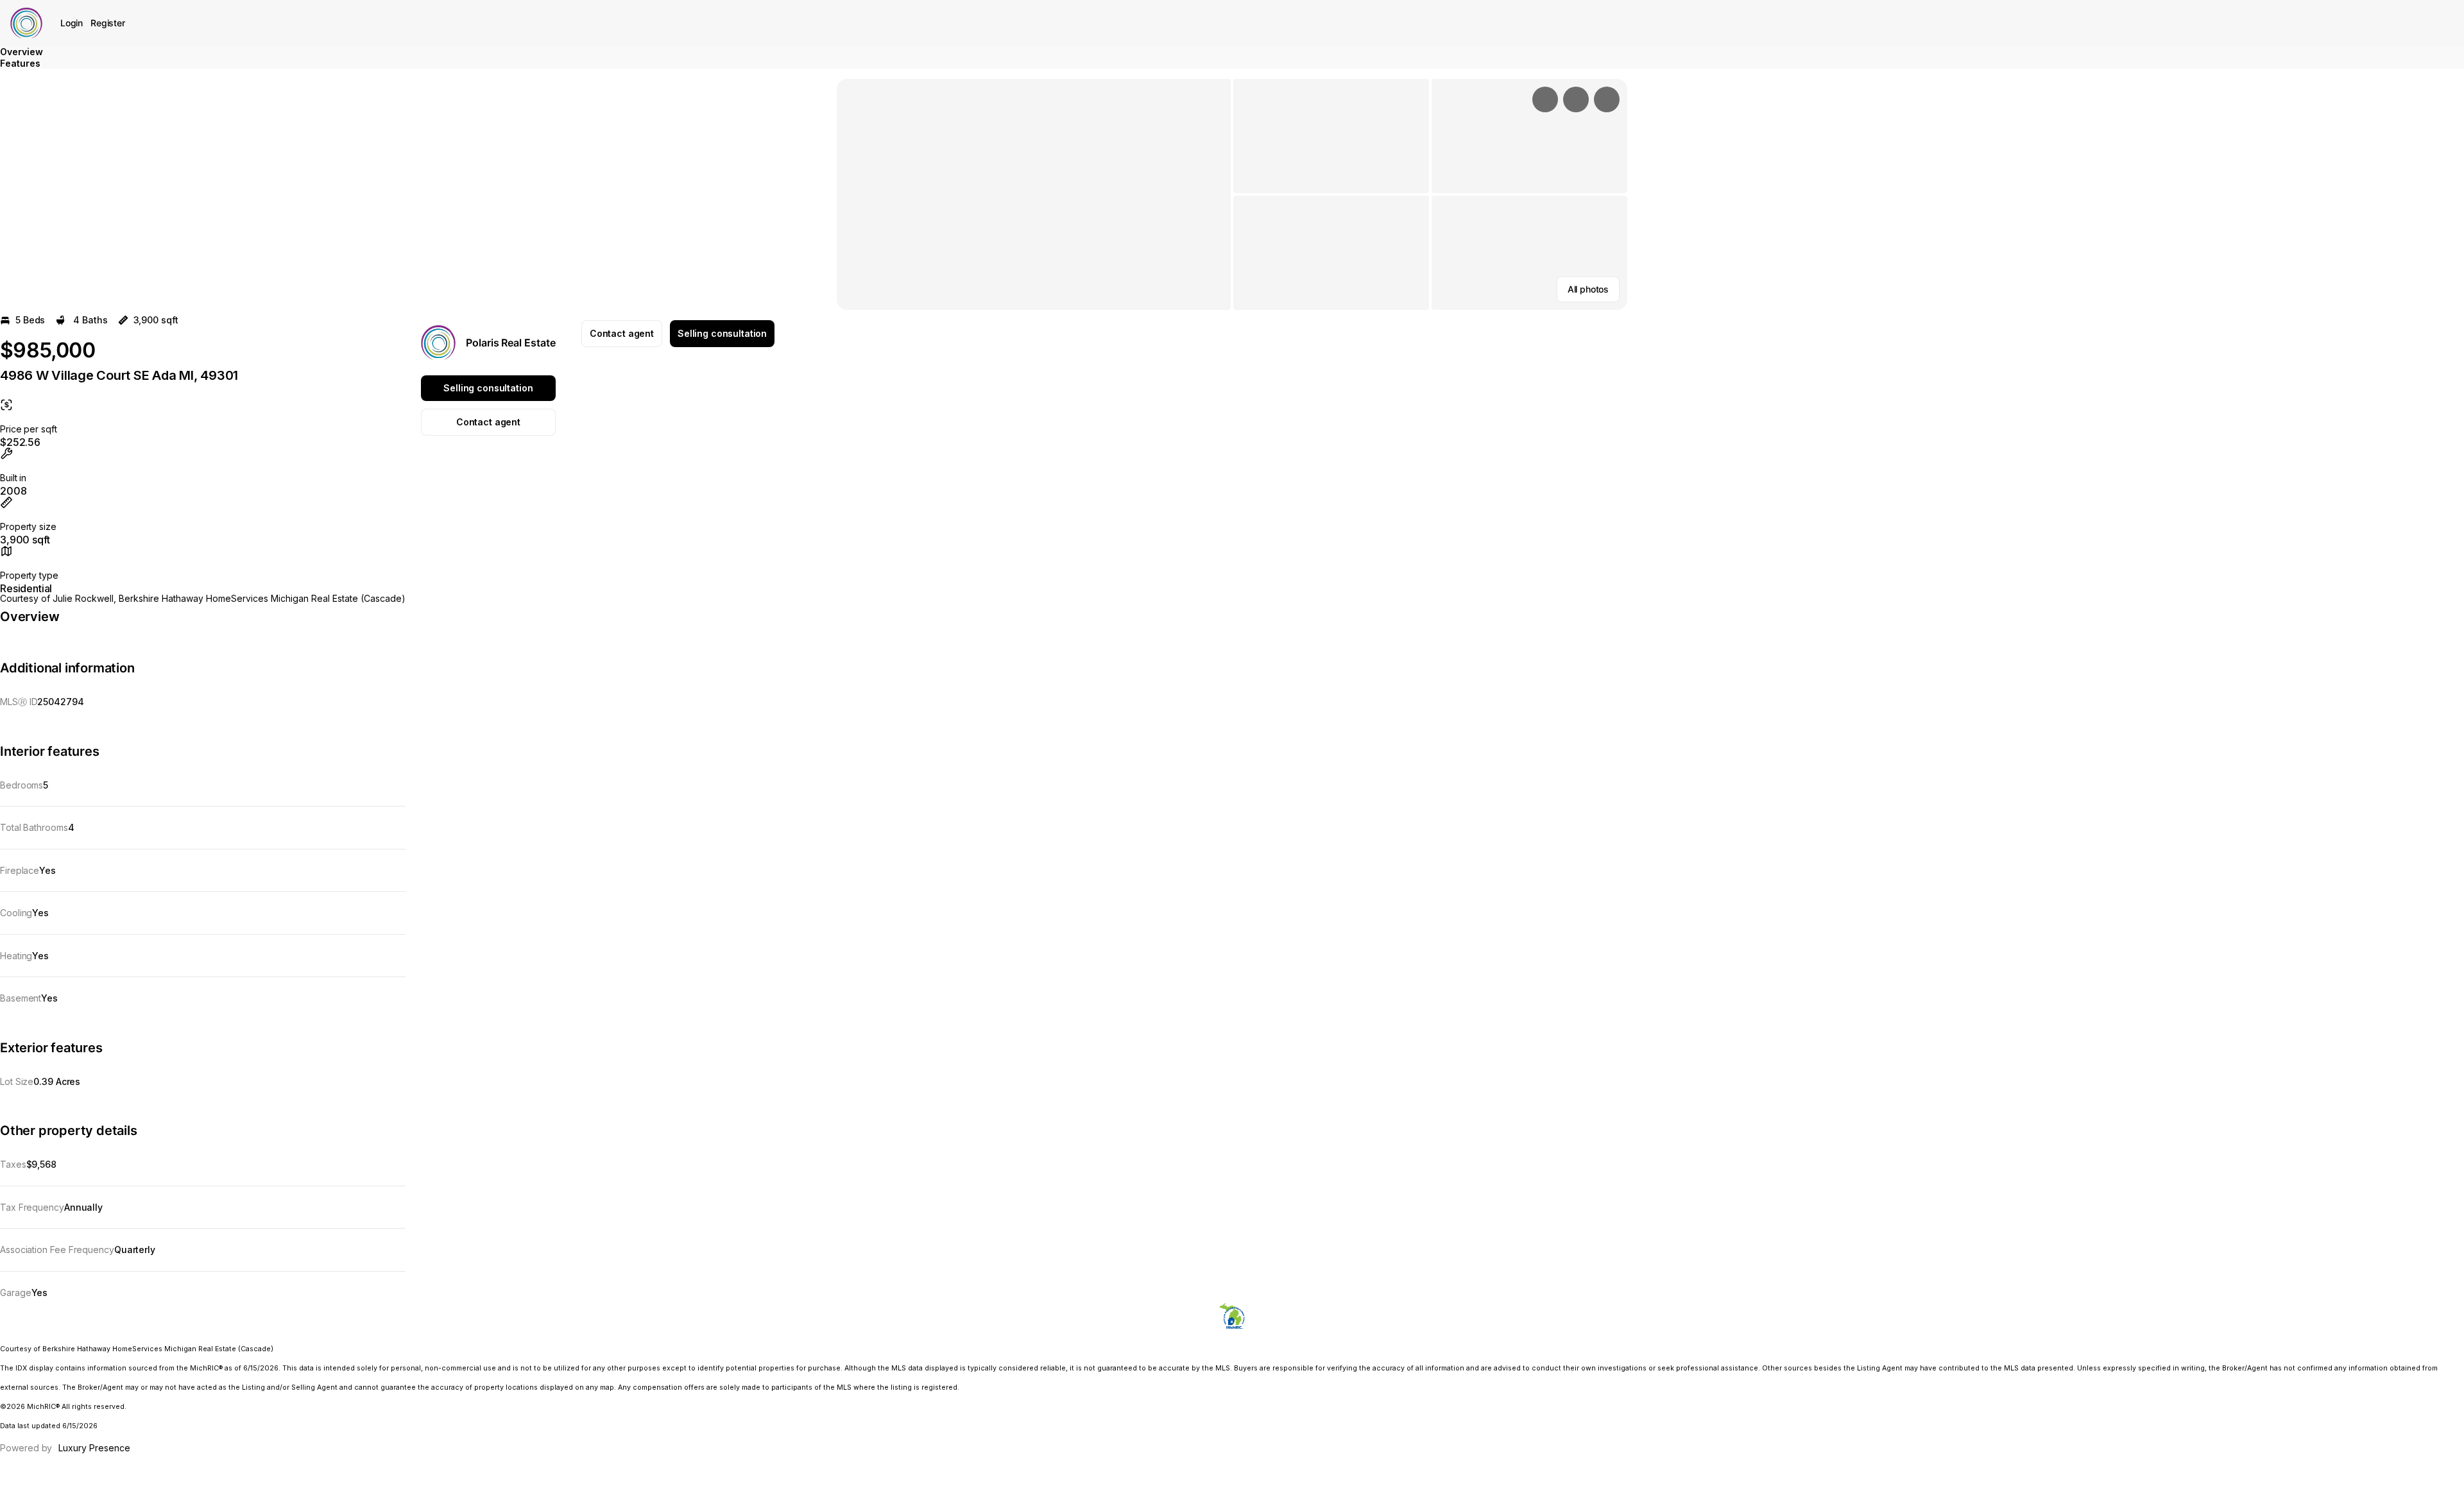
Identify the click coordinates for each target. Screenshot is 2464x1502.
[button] (1034, 194)
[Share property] (1607, 99)
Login (72, 23)
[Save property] (1576, 99)
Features (20, 63)
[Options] (1545, 99)
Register (108, 23)
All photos (1588, 289)
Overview (21, 52)
